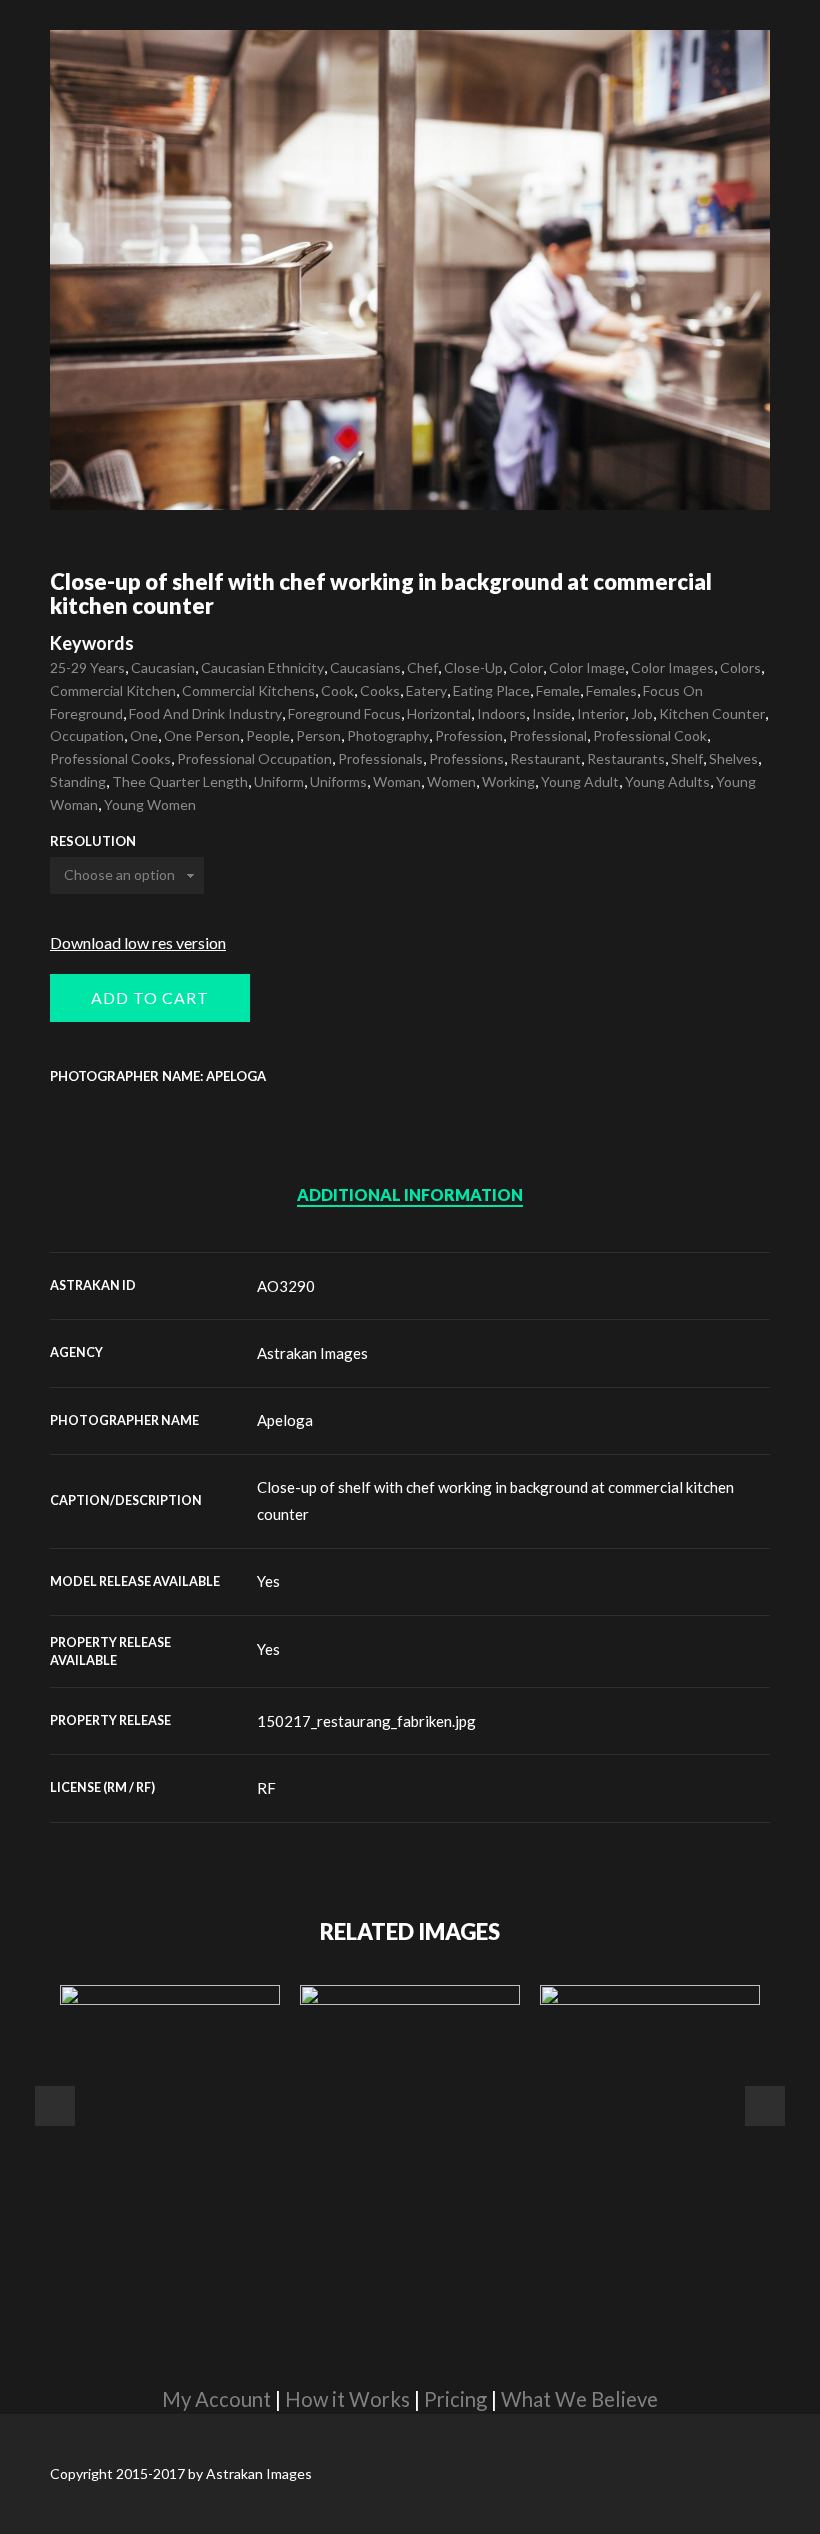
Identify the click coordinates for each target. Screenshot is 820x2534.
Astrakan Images (312, 1353)
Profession (469, 735)
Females (611, 690)
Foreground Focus (344, 713)
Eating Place (491, 690)
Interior (601, 713)
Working (508, 781)
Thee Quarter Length (180, 781)
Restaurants (626, 758)
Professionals (380, 758)
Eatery (426, 690)
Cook (337, 690)
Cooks (380, 690)
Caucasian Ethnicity (262, 667)
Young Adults (667, 781)
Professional (548, 735)
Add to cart (150, 997)
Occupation (87, 735)
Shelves (733, 758)
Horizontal (439, 713)
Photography (388, 735)
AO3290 (286, 1286)
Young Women (150, 804)
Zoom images (92, 467)
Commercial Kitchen (113, 690)
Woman (397, 781)
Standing (78, 781)
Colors (740, 667)
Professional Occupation (254, 758)
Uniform (279, 781)
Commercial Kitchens (248, 690)
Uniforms (338, 781)
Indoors (501, 713)
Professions (466, 758)
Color (526, 667)
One (144, 735)
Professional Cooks (110, 758)
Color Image (587, 667)
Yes (268, 1581)
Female (558, 690)
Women (451, 781)
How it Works (347, 2399)
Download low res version (138, 942)
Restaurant (545, 758)
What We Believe (579, 2399)
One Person (202, 735)
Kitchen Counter (712, 713)
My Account (216, 2399)
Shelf (687, 758)
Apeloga (285, 1420)
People (268, 735)
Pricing (455, 2399)
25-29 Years (87, 667)
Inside (551, 713)
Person (318, 735)
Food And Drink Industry (205, 713)
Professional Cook (650, 735)
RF (266, 1788)
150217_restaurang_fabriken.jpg (366, 1721)
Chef (422, 667)
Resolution (93, 841)
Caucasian (163, 667)
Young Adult (580, 781)
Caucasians (365, 667)
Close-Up (473, 667)
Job (642, 713)
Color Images (672, 667)
